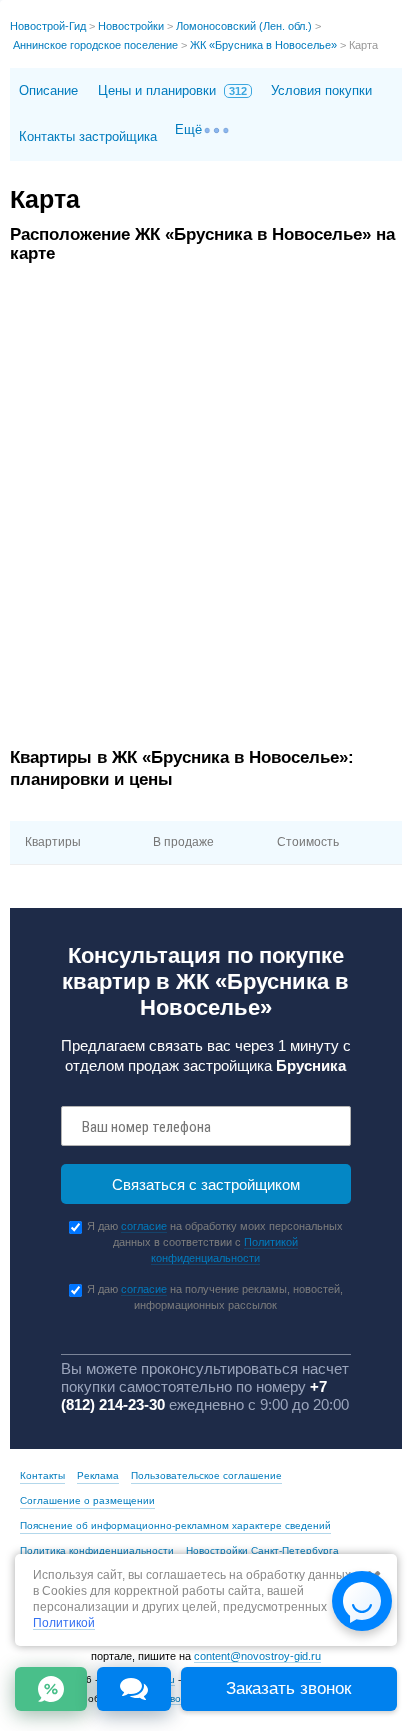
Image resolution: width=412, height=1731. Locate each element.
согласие (144, 1226)
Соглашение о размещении (87, 1500)
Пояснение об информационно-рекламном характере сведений (175, 1525)
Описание (48, 90)
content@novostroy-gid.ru (257, 1656)
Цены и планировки (172, 90)
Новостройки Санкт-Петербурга (262, 1550)
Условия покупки (321, 90)
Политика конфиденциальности (97, 1550)
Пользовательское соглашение (206, 1475)
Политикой (64, 1623)
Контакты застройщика (88, 136)
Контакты (42, 1475)
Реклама (98, 1475)
